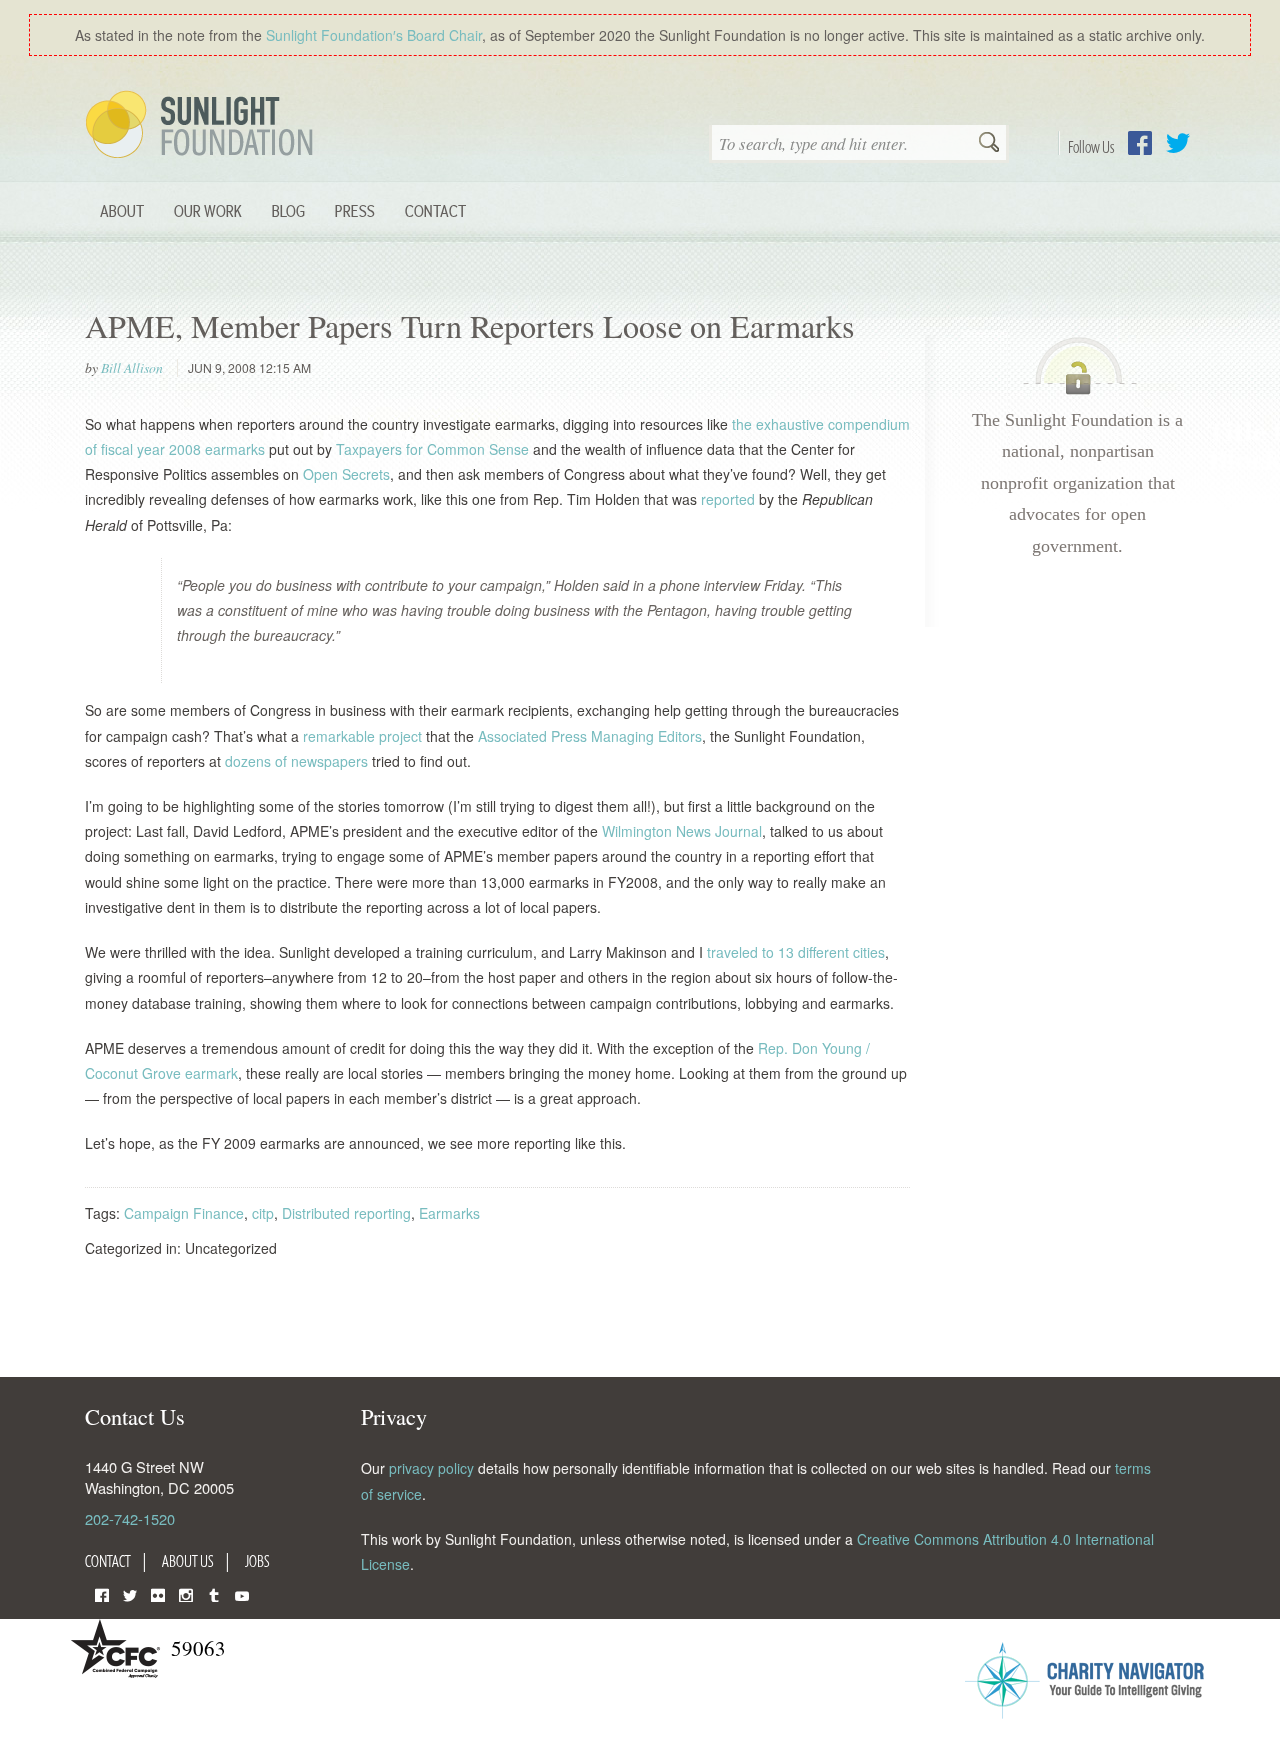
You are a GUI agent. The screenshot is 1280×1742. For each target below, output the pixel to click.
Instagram (186, 1593)
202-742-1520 (130, 1518)
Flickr (158, 1593)
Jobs (257, 1561)
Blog (288, 210)
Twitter (1178, 143)
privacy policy (431, 1468)
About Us (188, 1561)
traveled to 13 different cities (796, 952)
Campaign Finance (184, 1213)
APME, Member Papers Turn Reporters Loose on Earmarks (470, 325)
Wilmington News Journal (682, 831)
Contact (435, 210)
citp (263, 1213)
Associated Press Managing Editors (590, 736)
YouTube (242, 1593)
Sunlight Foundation (203, 126)
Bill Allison (132, 368)
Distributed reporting (346, 1213)
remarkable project (362, 736)
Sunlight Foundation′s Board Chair (374, 35)
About (122, 210)
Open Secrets (346, 474)
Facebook (1140, 143)
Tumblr (214, 1593)
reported (728, 499)
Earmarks (449, 1213)
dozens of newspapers (296, 761)
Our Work (208, 210)
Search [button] (989, 144)
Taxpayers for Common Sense (432, 449)
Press (355, 210)
